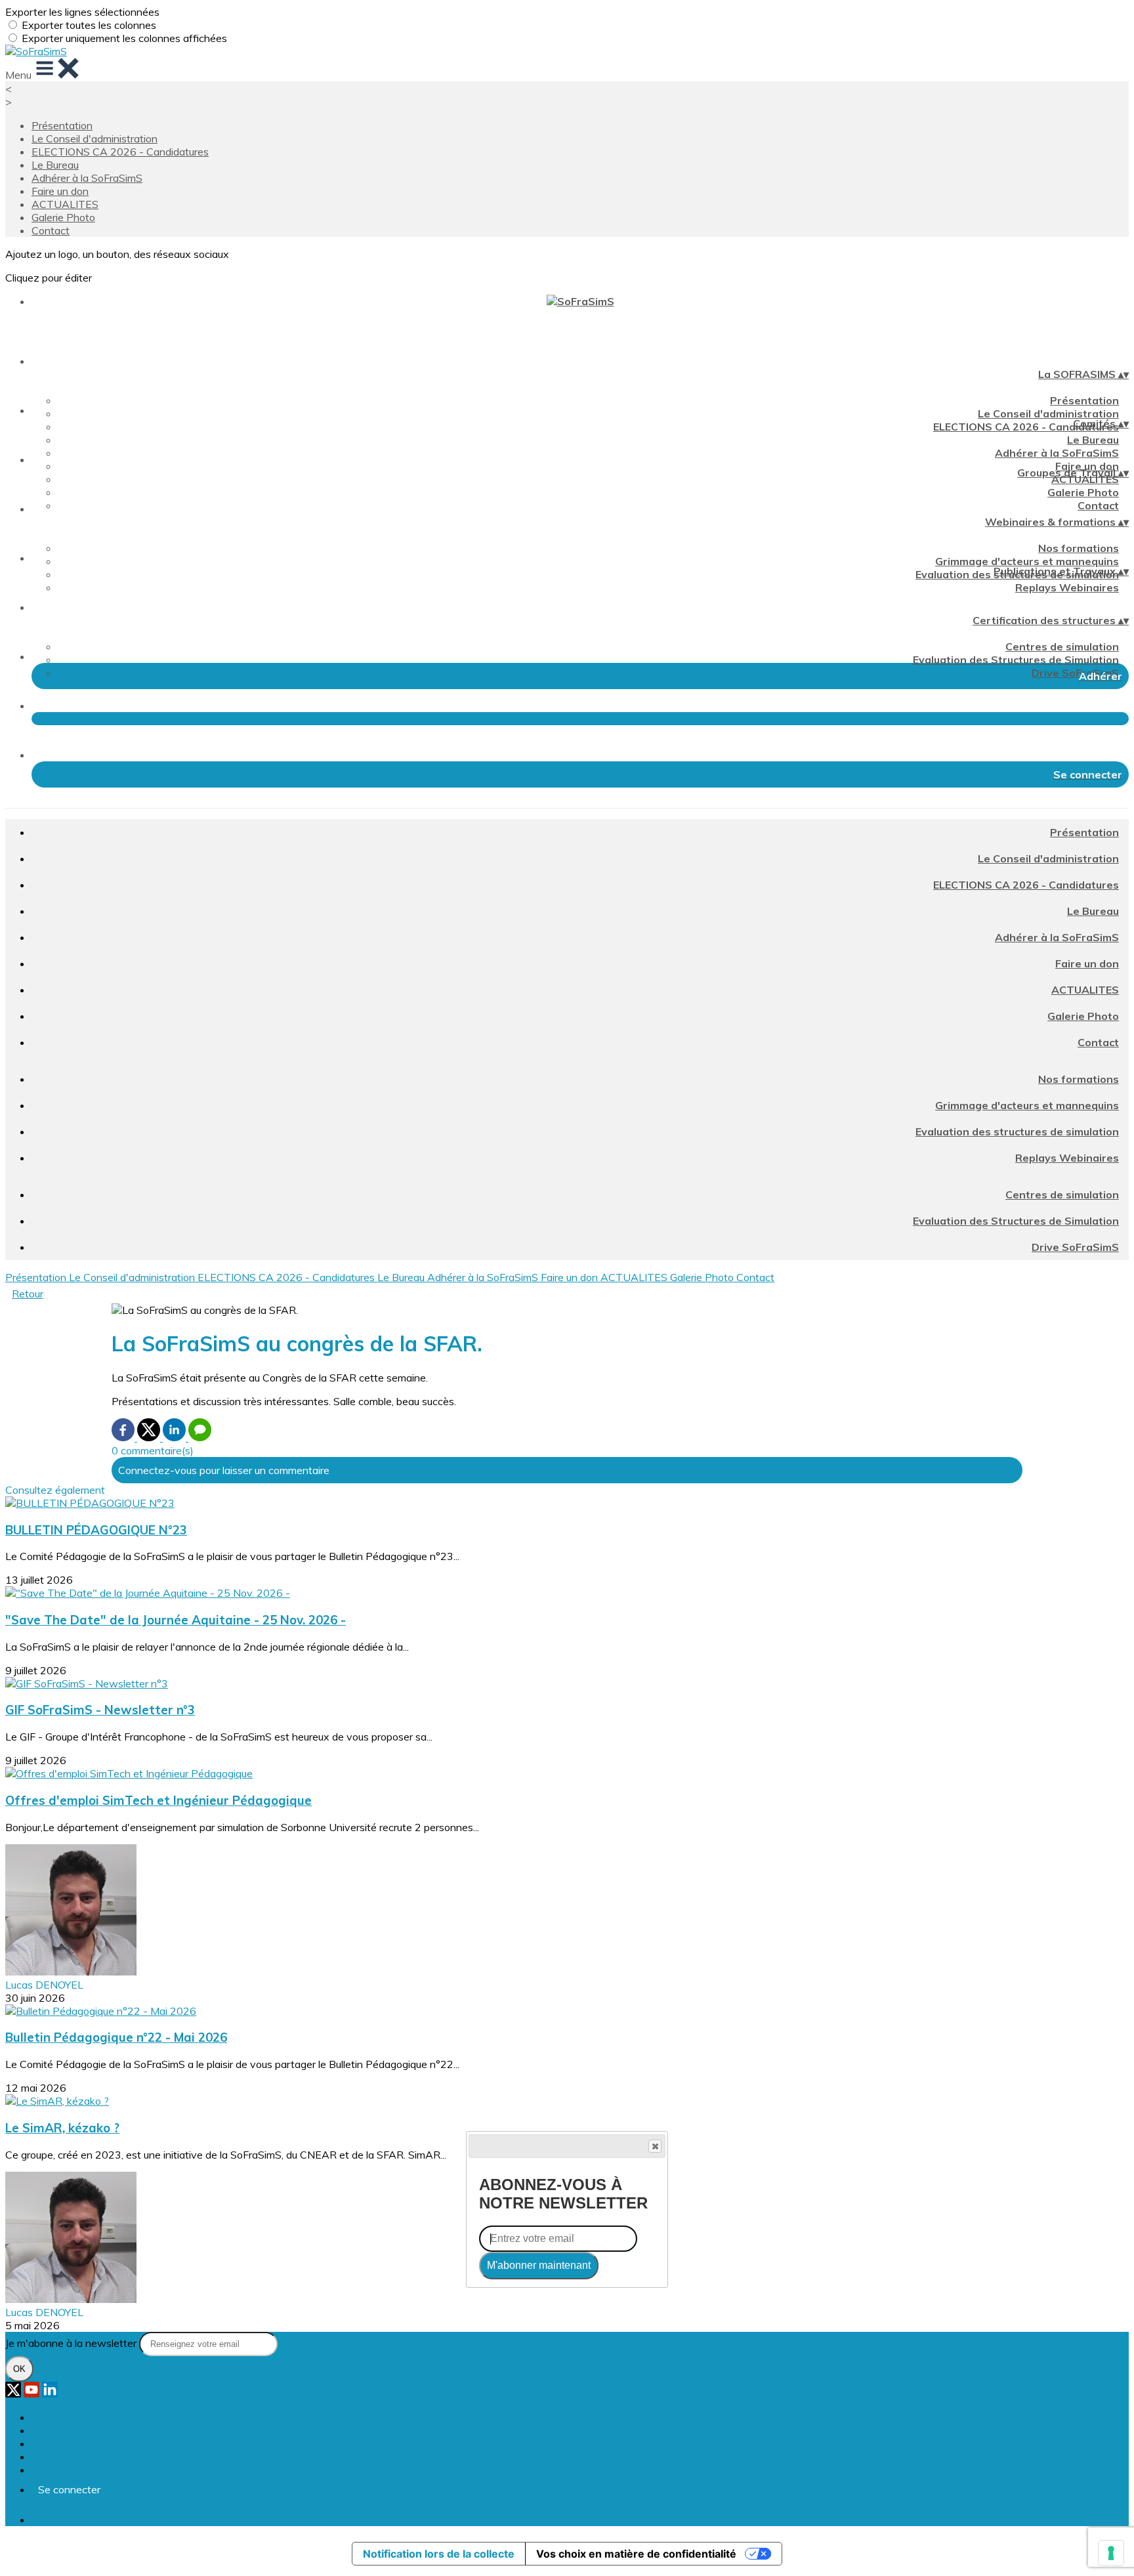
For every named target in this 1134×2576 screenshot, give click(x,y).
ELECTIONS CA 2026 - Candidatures (120, 152)
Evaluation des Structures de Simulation (1016, 660)
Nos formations (1079, 548)
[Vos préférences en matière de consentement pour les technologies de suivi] (1111, 2553)
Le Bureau (55, 165)
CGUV (46, 2457)
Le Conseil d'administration (94, 138)
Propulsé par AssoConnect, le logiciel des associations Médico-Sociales (198, 2520)
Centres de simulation (1062, 646)
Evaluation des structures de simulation (1017, 1131)
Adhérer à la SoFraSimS (87, 178)
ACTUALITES (65, 204)
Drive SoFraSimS (1075, 673)
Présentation (62, 125)
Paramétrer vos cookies (87, 2470)
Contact (51, 230)
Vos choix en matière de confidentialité (636, 2554)
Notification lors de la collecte (439, 2554)
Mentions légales (71, 2443)
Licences (52, 2430)
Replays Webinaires (1067, 587)
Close (655, 2146)
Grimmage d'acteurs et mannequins (1027, 561)
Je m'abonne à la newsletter (72, 2343)
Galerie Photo (63, 217)
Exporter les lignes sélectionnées (82, 12)
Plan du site (59, 2417)
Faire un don (60, 191)
